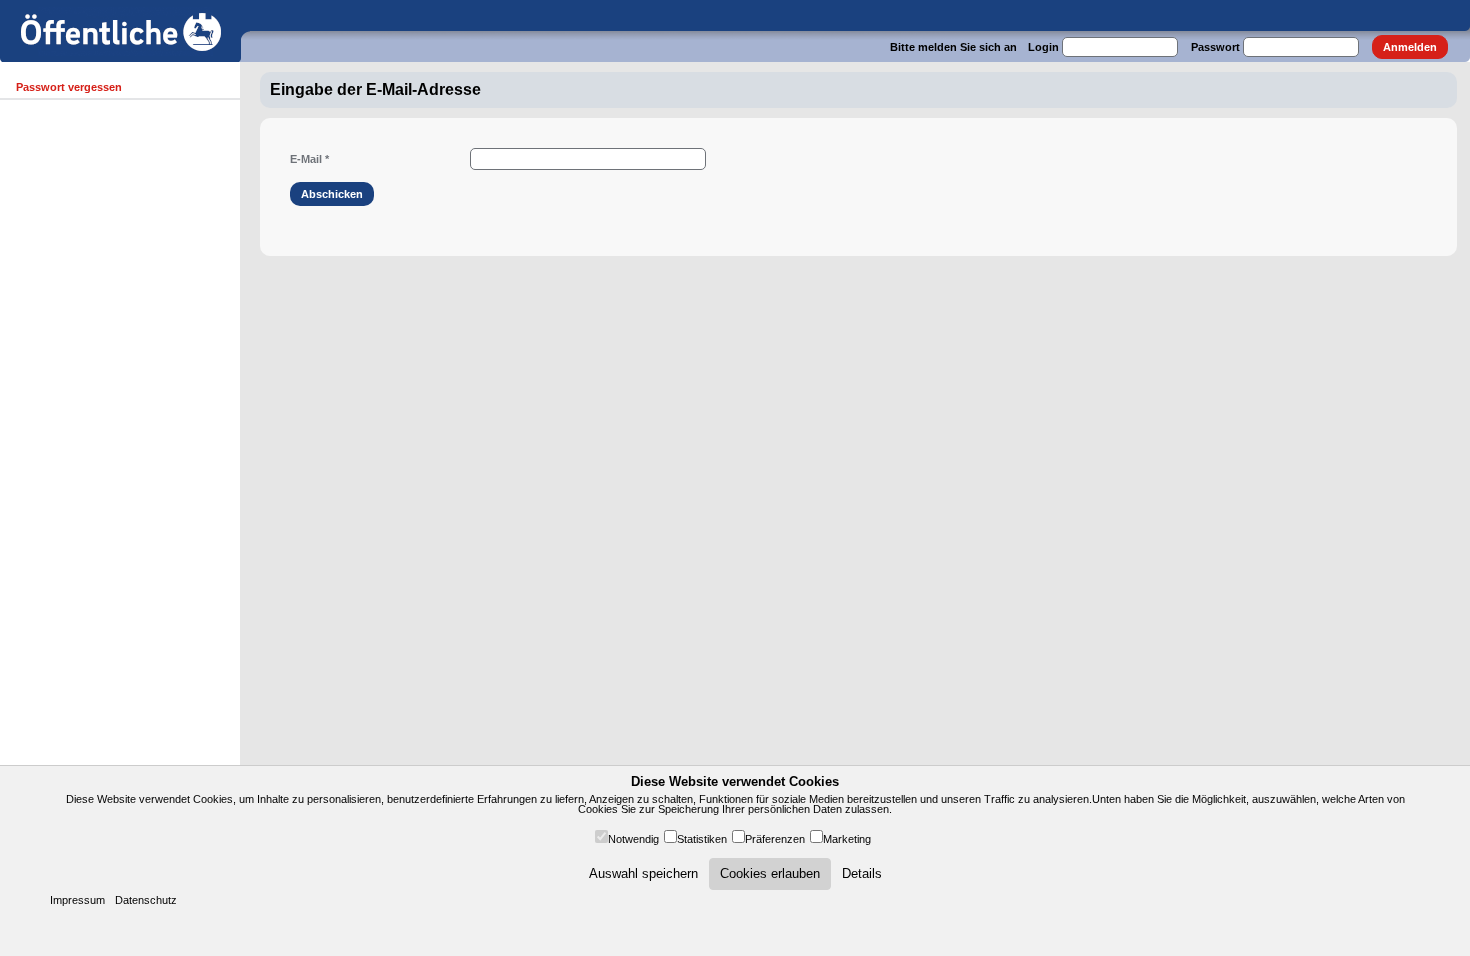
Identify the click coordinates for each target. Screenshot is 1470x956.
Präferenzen (775, 839)
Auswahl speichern (643, 873)
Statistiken (702, 839)
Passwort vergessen (69, 87)
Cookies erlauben (770, 873)
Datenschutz (146, 900)
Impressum (77, 900)
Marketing (847, 839)
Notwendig (633, 839)
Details (862, 873)
